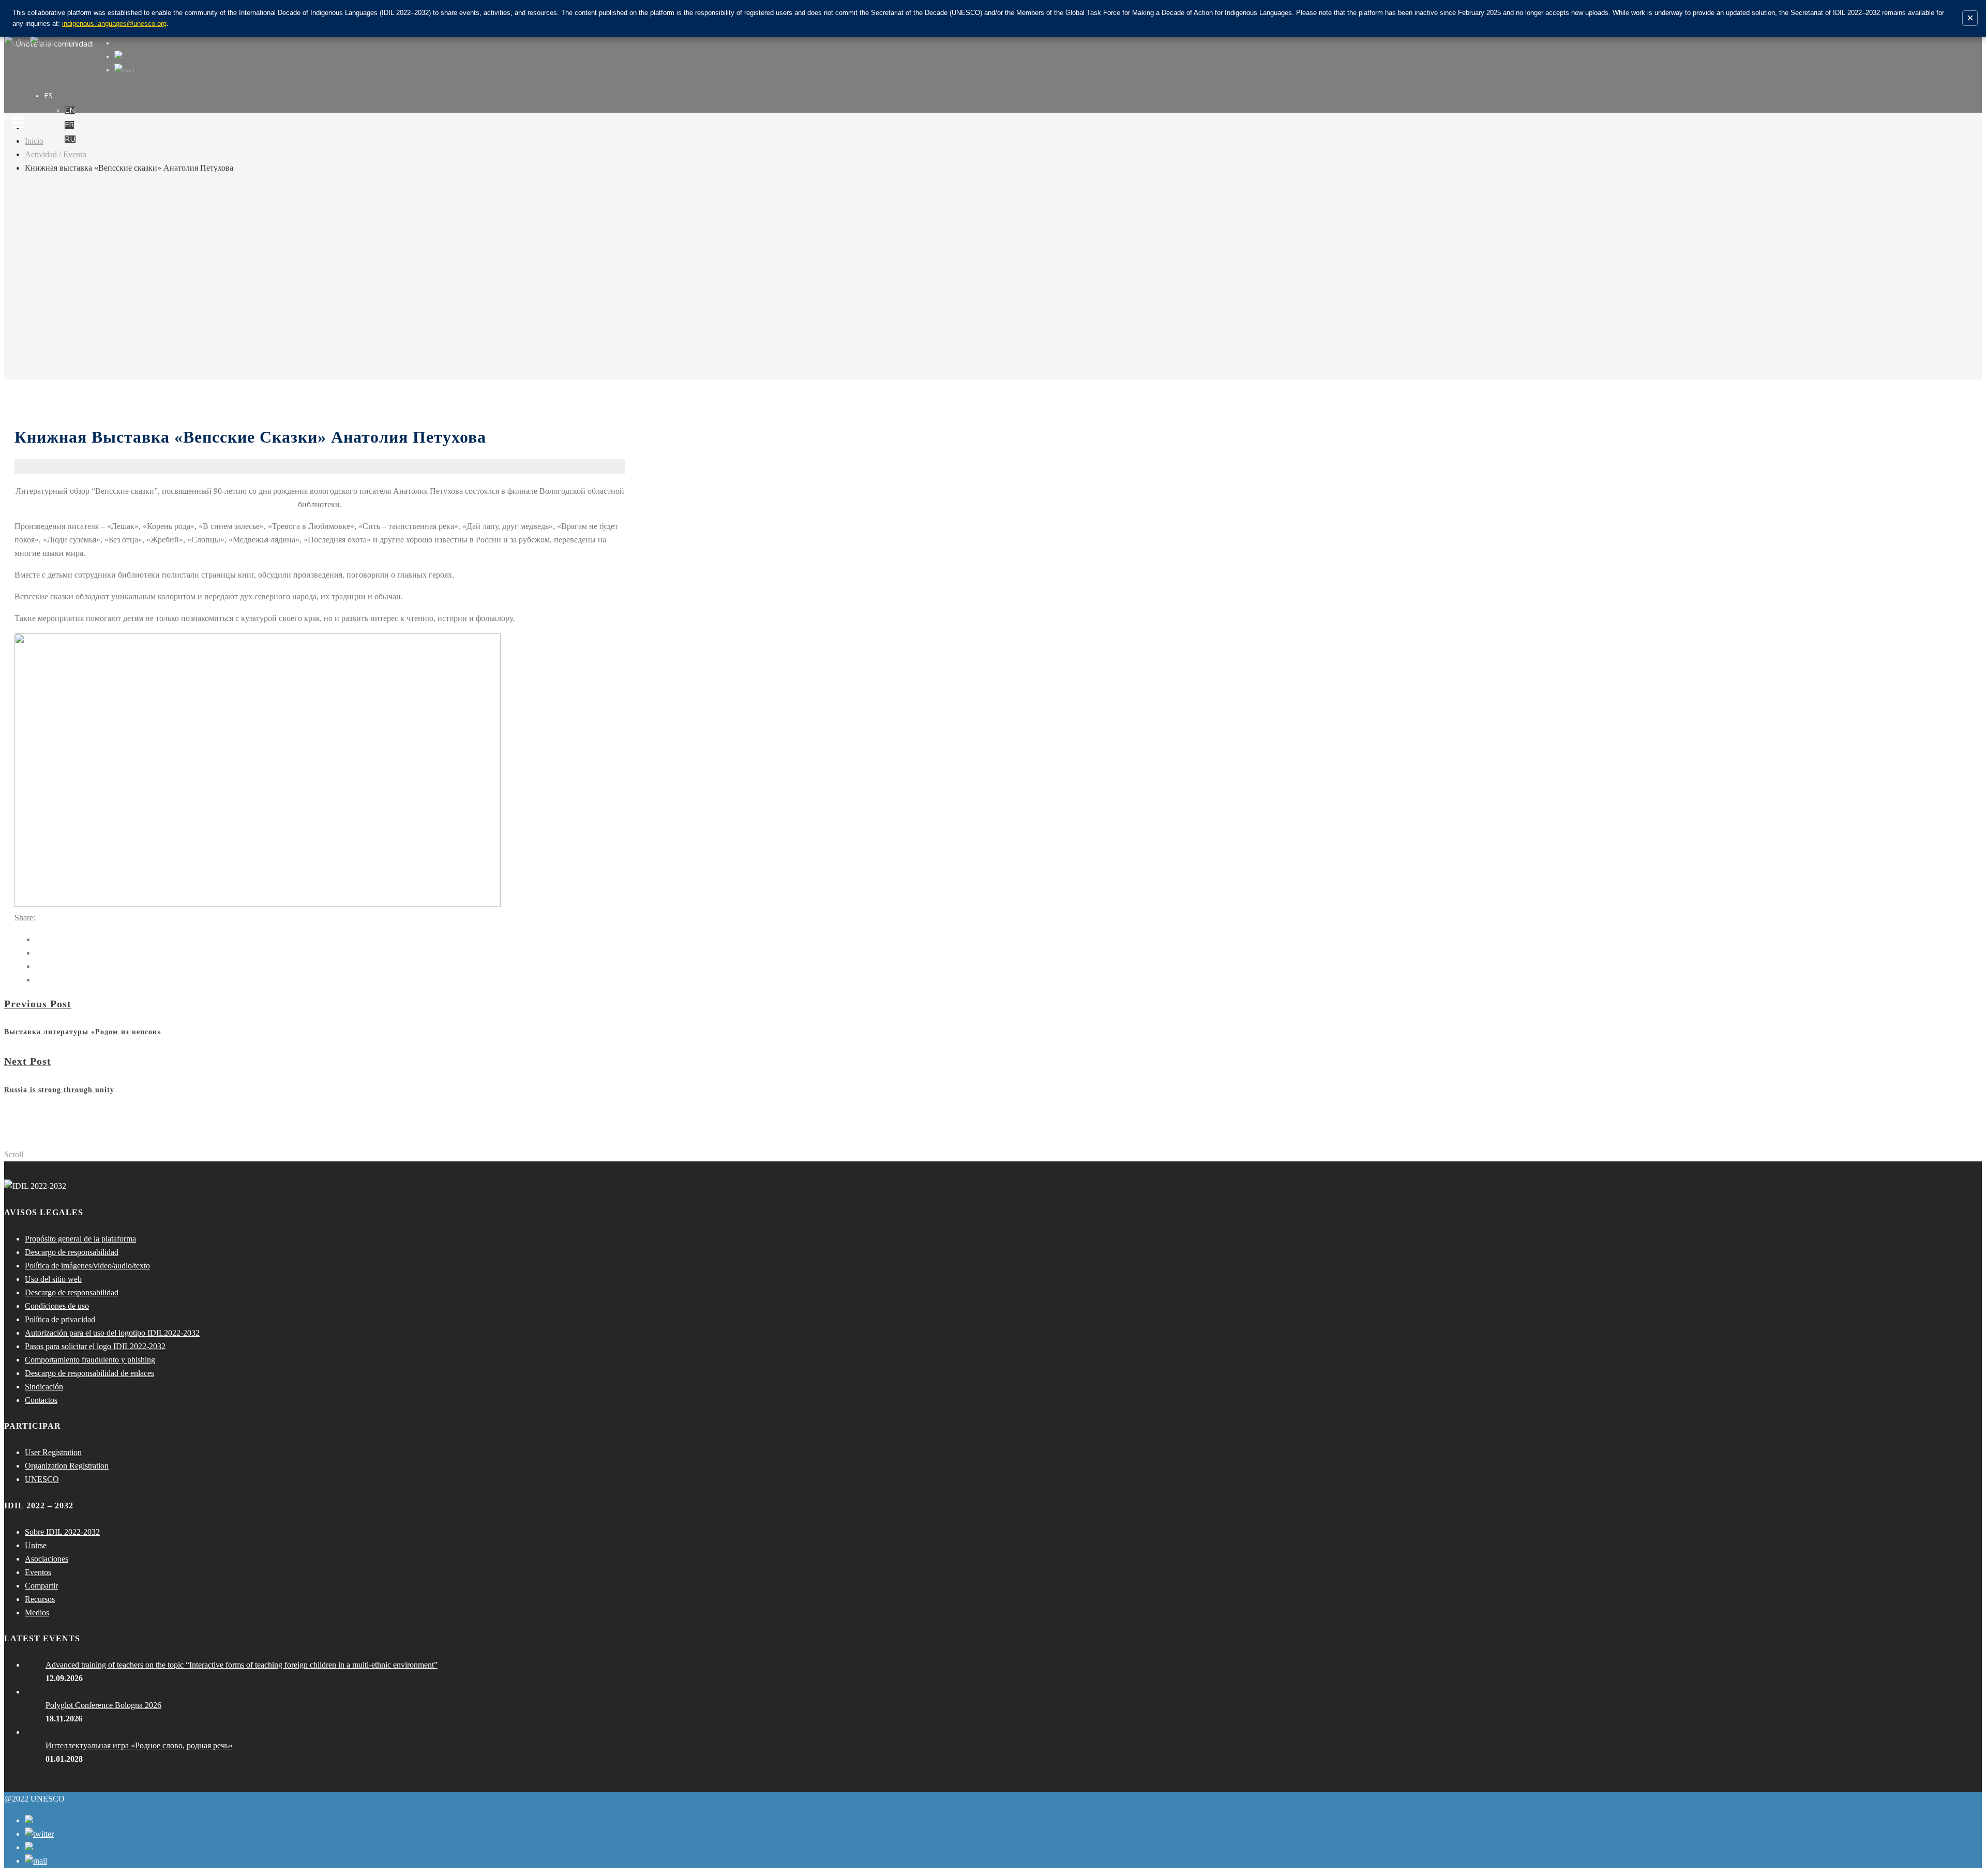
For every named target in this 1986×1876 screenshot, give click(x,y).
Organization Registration (67, 1466)
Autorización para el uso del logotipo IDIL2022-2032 (112, 1333)
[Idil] (18, 938)
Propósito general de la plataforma (80, 1239)
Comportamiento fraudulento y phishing (90, 1360)
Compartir (41, 1586)
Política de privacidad (60, 1319)
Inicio (34, 141)
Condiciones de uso (57, 1306)
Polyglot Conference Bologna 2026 (103, 1705)
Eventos (38, 1572)
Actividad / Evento (56, 154)
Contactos (41, 1400)
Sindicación (44, 1387)
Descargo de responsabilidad (72, 1252)
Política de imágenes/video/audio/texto (87, 1266)
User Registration (53, 1452)
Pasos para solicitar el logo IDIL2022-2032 (95, 1346)
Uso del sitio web (53, 1279)
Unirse (36, 1545)
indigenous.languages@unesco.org (114, 24)
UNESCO (42, 1479)
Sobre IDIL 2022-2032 (62, 1532)
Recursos (40, 1599)
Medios (37, 1613)
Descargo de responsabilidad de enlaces (89, 1373)
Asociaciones (47, 1559)
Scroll (14, 1154)
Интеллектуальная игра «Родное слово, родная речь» (139, 1745)
